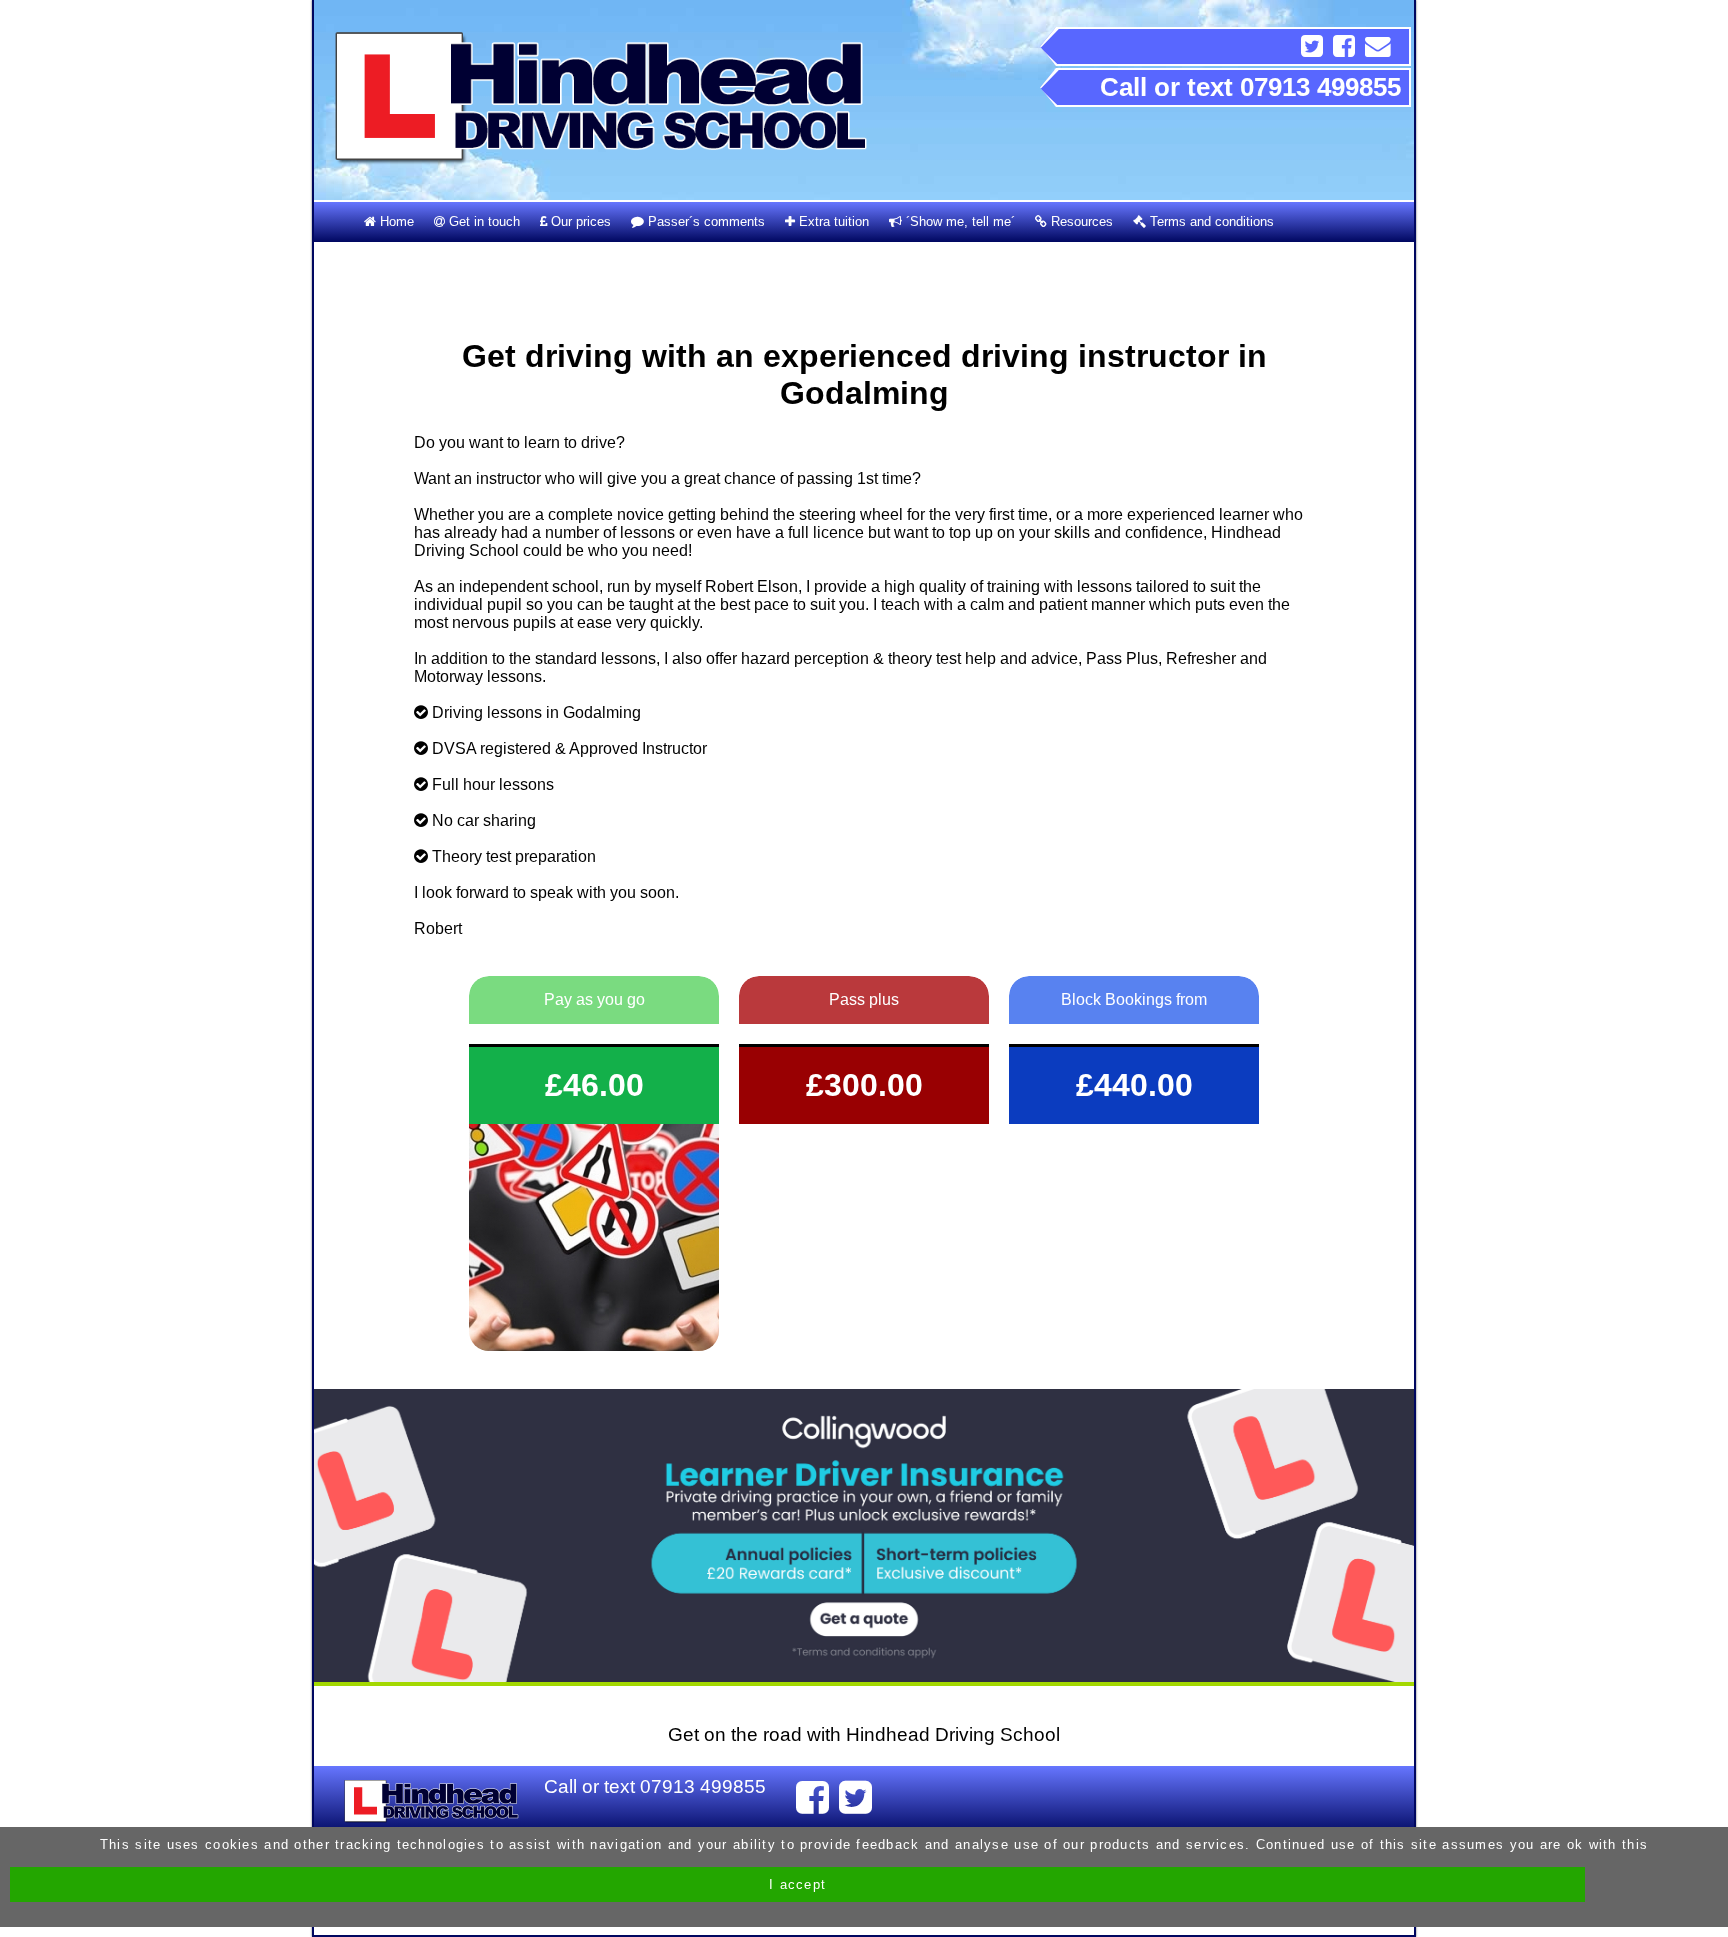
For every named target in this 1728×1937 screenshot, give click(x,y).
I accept (797, 1884)
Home (395, 221)
